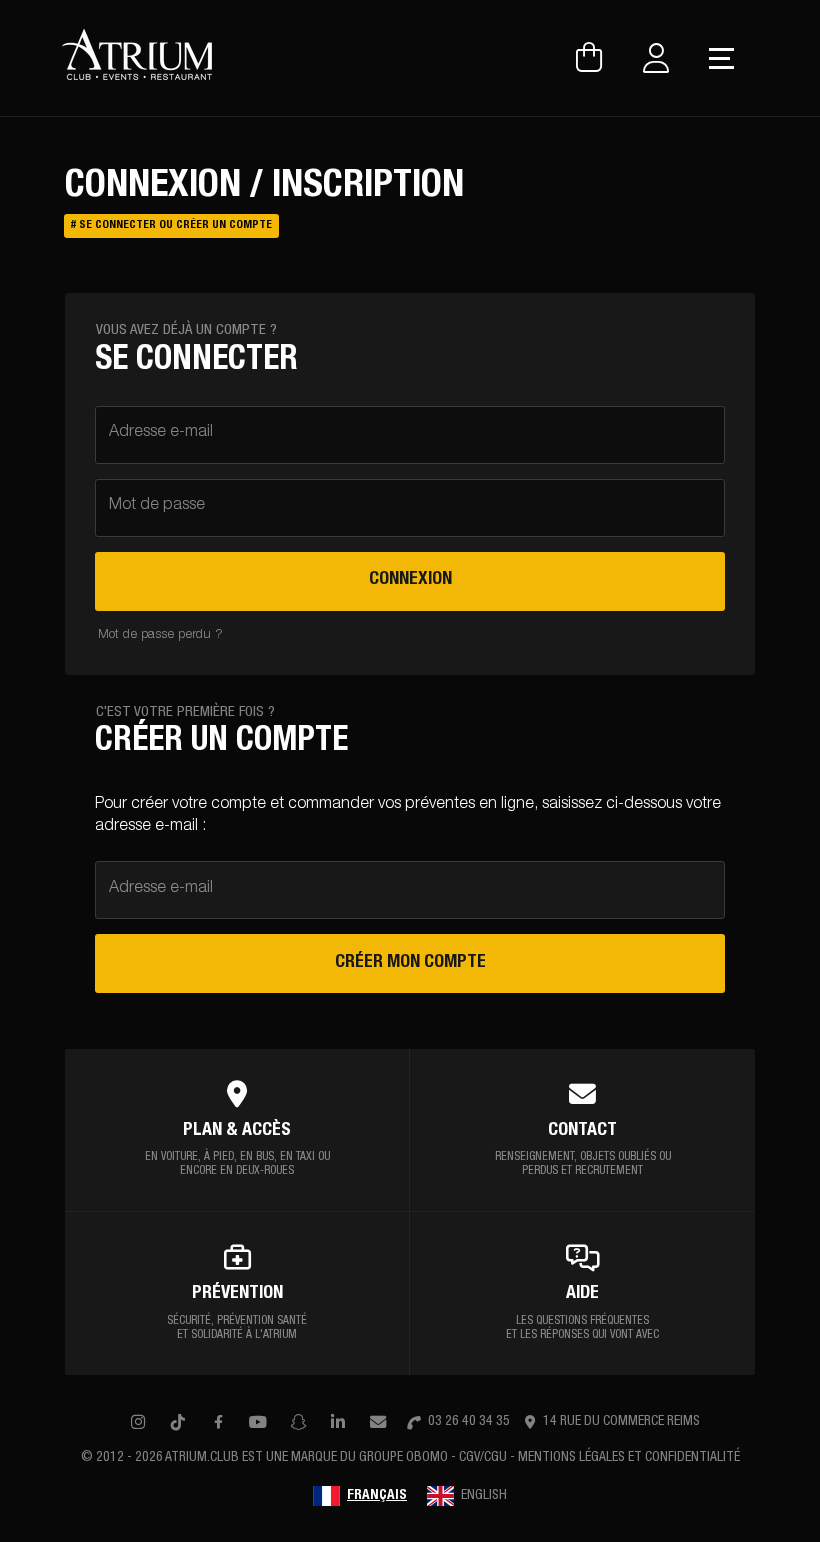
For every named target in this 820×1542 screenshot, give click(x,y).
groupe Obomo (403, 1458)
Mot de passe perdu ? (160, 635)
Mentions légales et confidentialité (629, 1458)
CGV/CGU (483, 1458)
